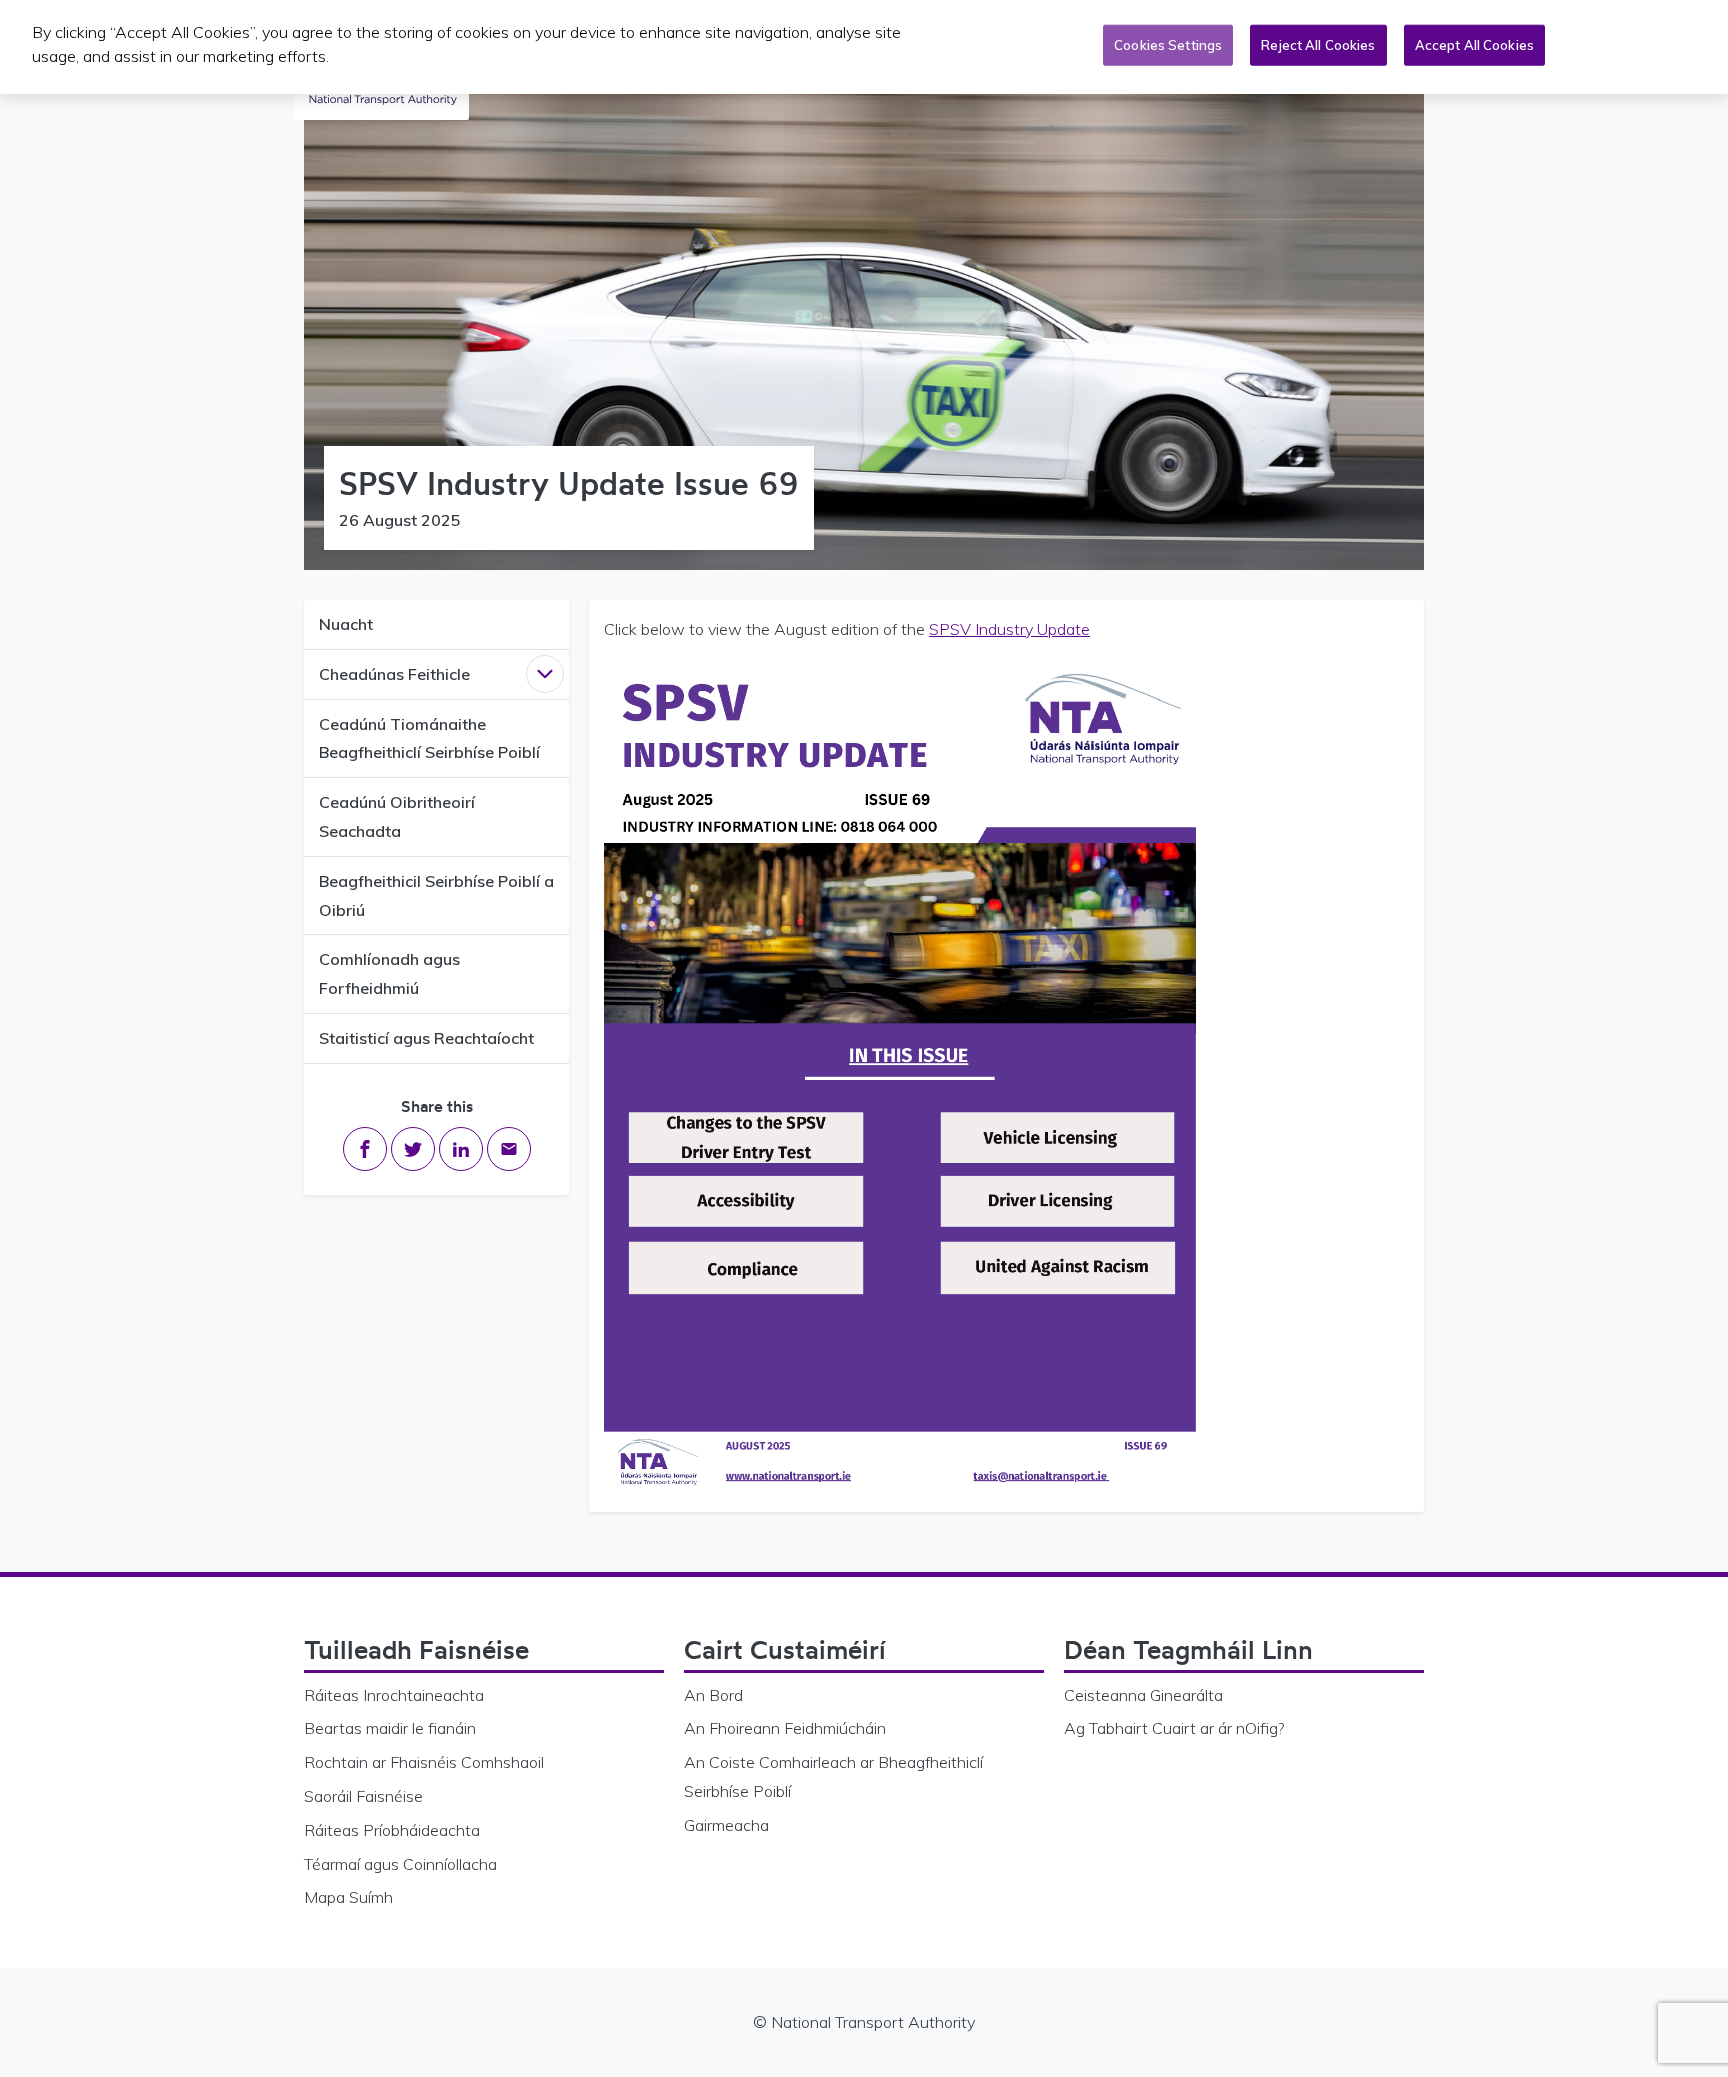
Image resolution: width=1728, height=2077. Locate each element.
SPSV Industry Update (1009, 629)
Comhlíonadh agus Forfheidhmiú (389, 973)
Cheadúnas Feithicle (394, 674)
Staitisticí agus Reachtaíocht (426, 1038)
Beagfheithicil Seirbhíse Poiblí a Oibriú (436, 895)
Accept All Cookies (1474, 45)
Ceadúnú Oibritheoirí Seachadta (397, 816)
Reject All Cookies (1318, 45)
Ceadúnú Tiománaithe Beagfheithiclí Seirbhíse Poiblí (429, 738)
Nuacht (346, 624)
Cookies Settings (1168, 45)
